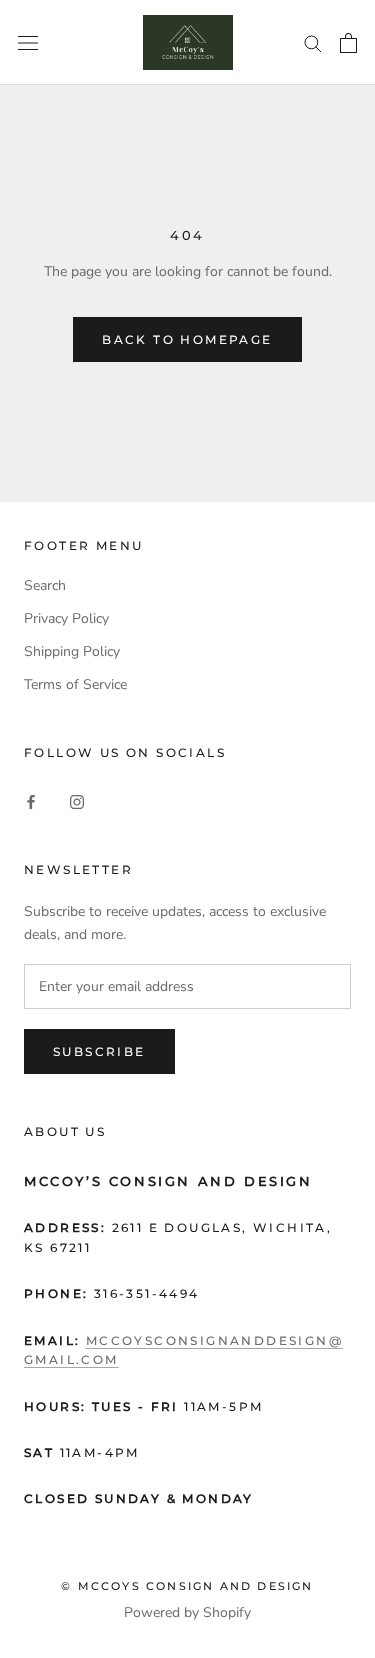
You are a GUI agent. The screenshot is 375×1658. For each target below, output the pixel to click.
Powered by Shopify (187, 1612)
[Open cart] (348, 43)
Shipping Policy (72, 651)
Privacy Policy (66, 618)
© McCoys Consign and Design (187, 1586)
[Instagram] (77, 800)
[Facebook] (31, 800)
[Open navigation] (28, 42)
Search (45, 585)
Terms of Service (75, 684)
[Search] (313, 42)
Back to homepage (187, 339)
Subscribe (99, 1051)
